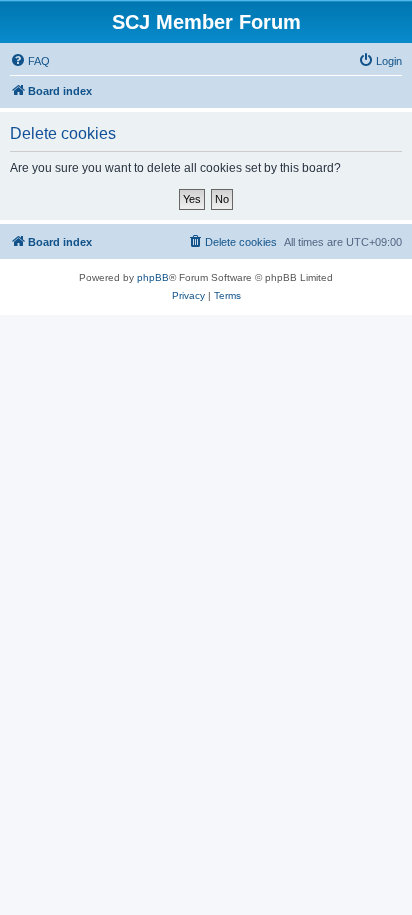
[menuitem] (30, 61)
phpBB (153, 277)
